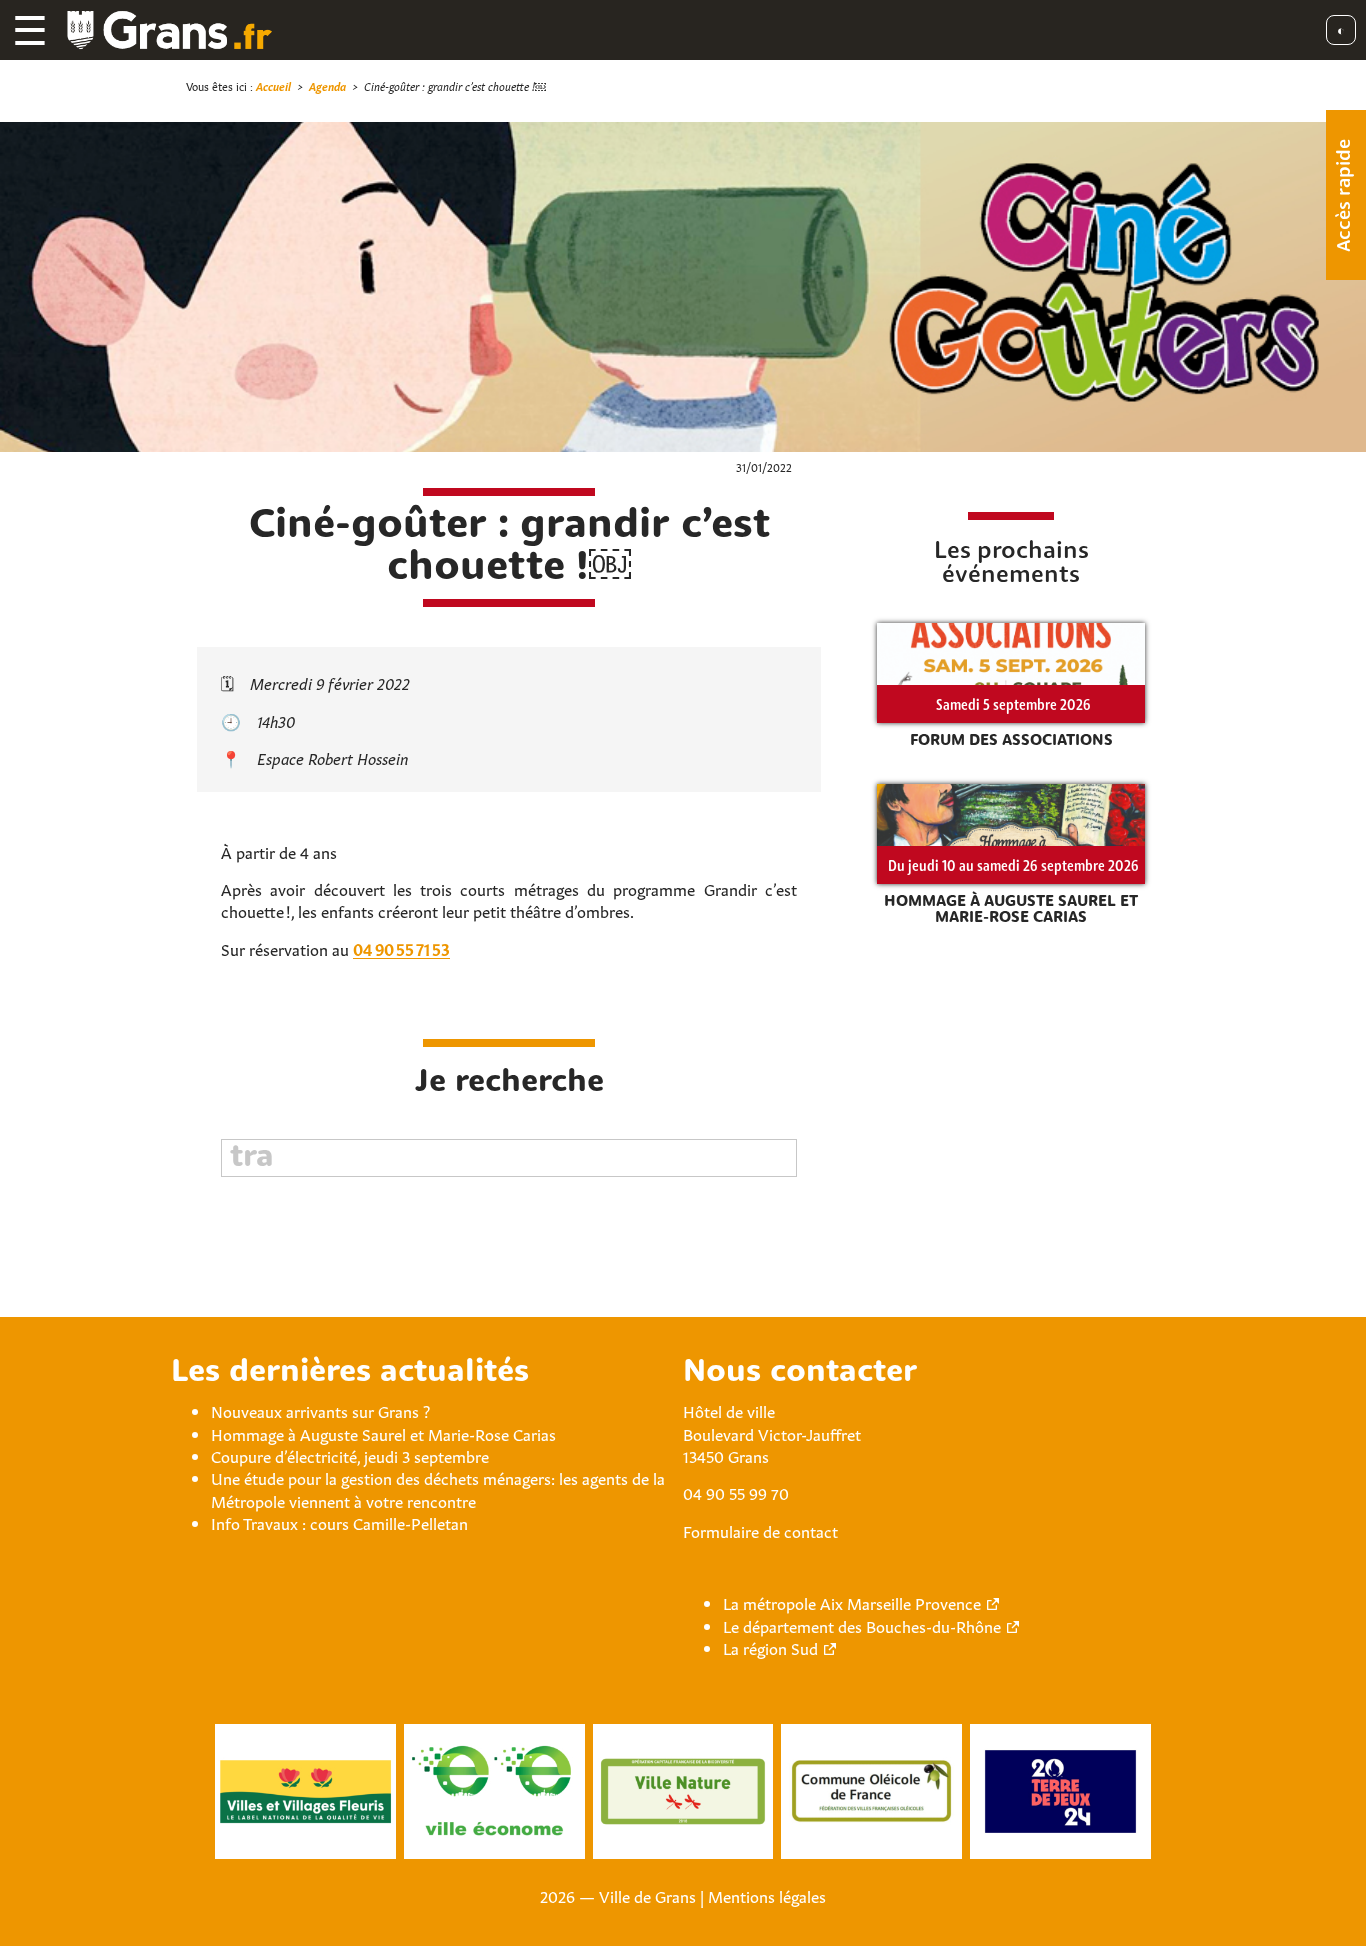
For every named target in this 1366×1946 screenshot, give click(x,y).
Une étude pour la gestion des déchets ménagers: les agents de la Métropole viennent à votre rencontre (438, 1488)
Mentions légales (767, 1895)
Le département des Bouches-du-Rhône (862, 1625)
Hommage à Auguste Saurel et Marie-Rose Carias (383, 1433)
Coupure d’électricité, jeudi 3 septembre (350, 1455)
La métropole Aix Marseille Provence (852, 1602)
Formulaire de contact (760, 1530)
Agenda (327, 85)
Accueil (273, 85)
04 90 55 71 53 (401, 948)
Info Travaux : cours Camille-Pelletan (339, 1522)
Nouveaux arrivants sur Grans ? (320, 1410)
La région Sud (770, 1647)
